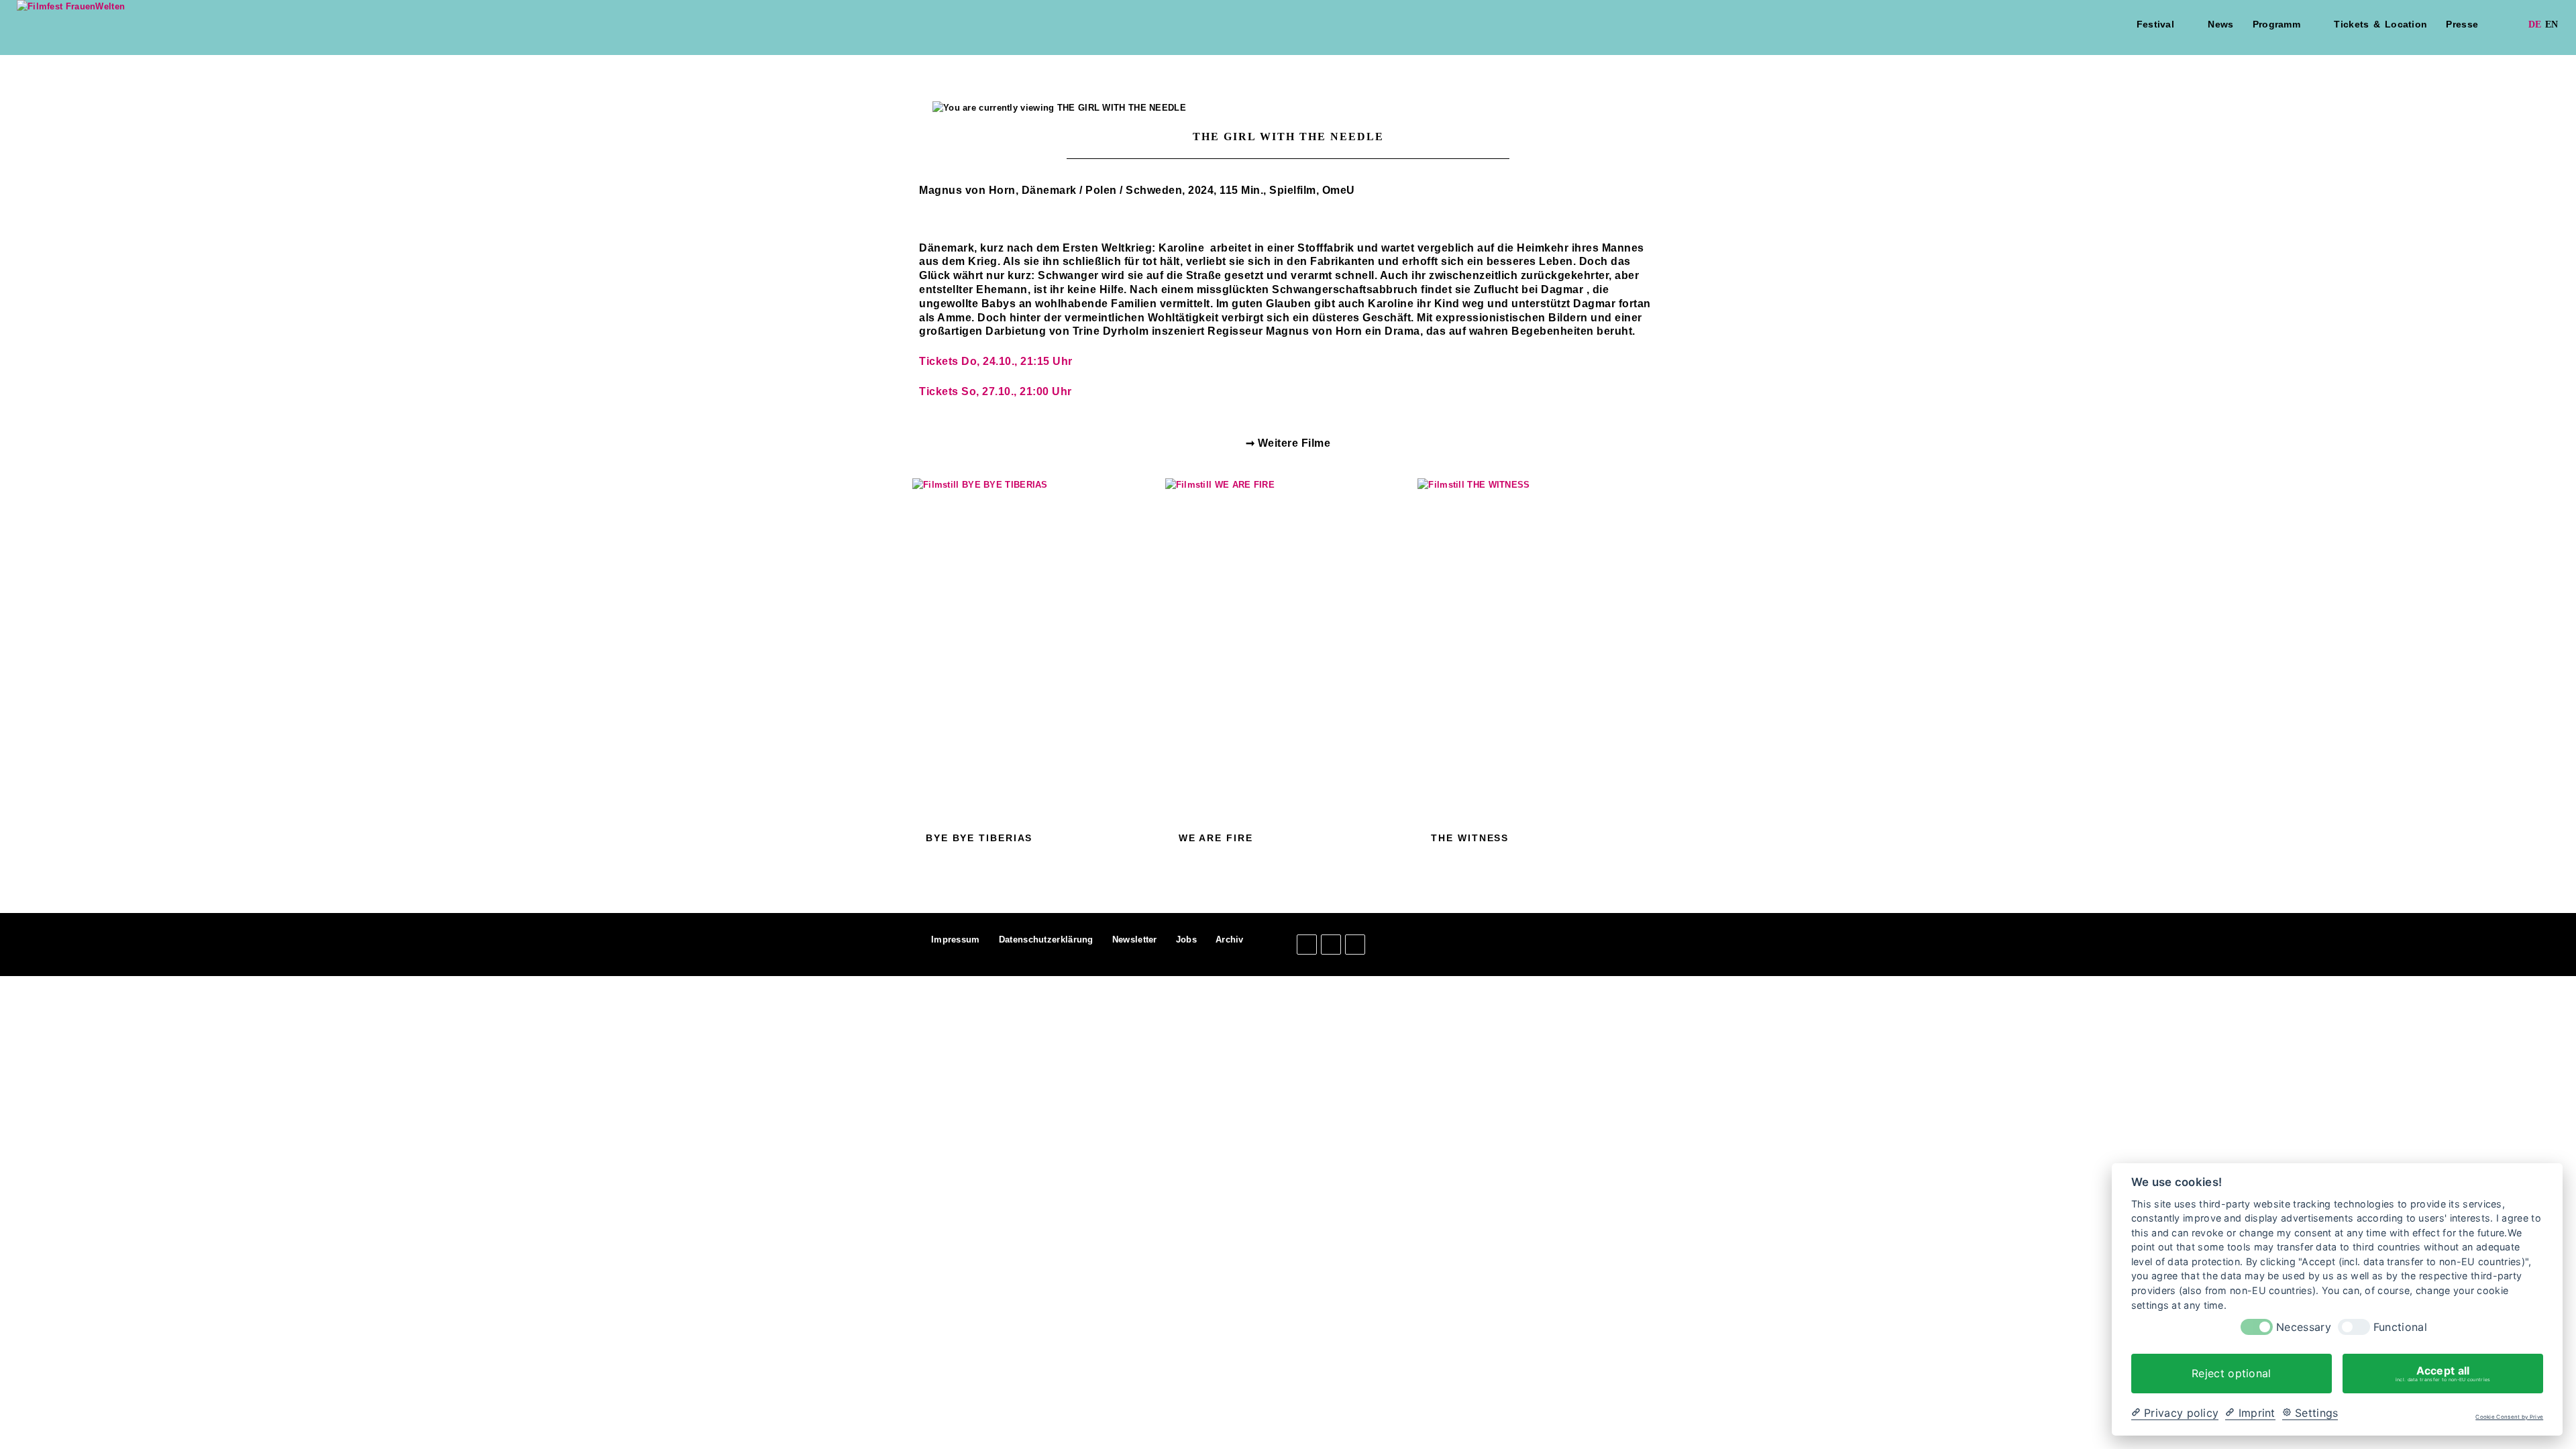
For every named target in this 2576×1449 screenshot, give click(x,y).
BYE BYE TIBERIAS (979, 838)
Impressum (956, 940)
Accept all (2443, 1373)
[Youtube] (1355, 945)
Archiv (1230, 940)
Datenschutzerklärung (1046, 940)
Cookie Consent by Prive (2509, 1417)
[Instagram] (1331, 945)
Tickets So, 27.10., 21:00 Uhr (996, 391)
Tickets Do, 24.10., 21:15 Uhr (996, 361)
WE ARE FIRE (1216, 838)
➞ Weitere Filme (1288, 443)
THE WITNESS (1470, 838)
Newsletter (1135, 940)
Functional (2400, 1327)
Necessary (2304, 1327)
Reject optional (2232, 1373)
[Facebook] (1307, 945)
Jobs (1186, 940)
